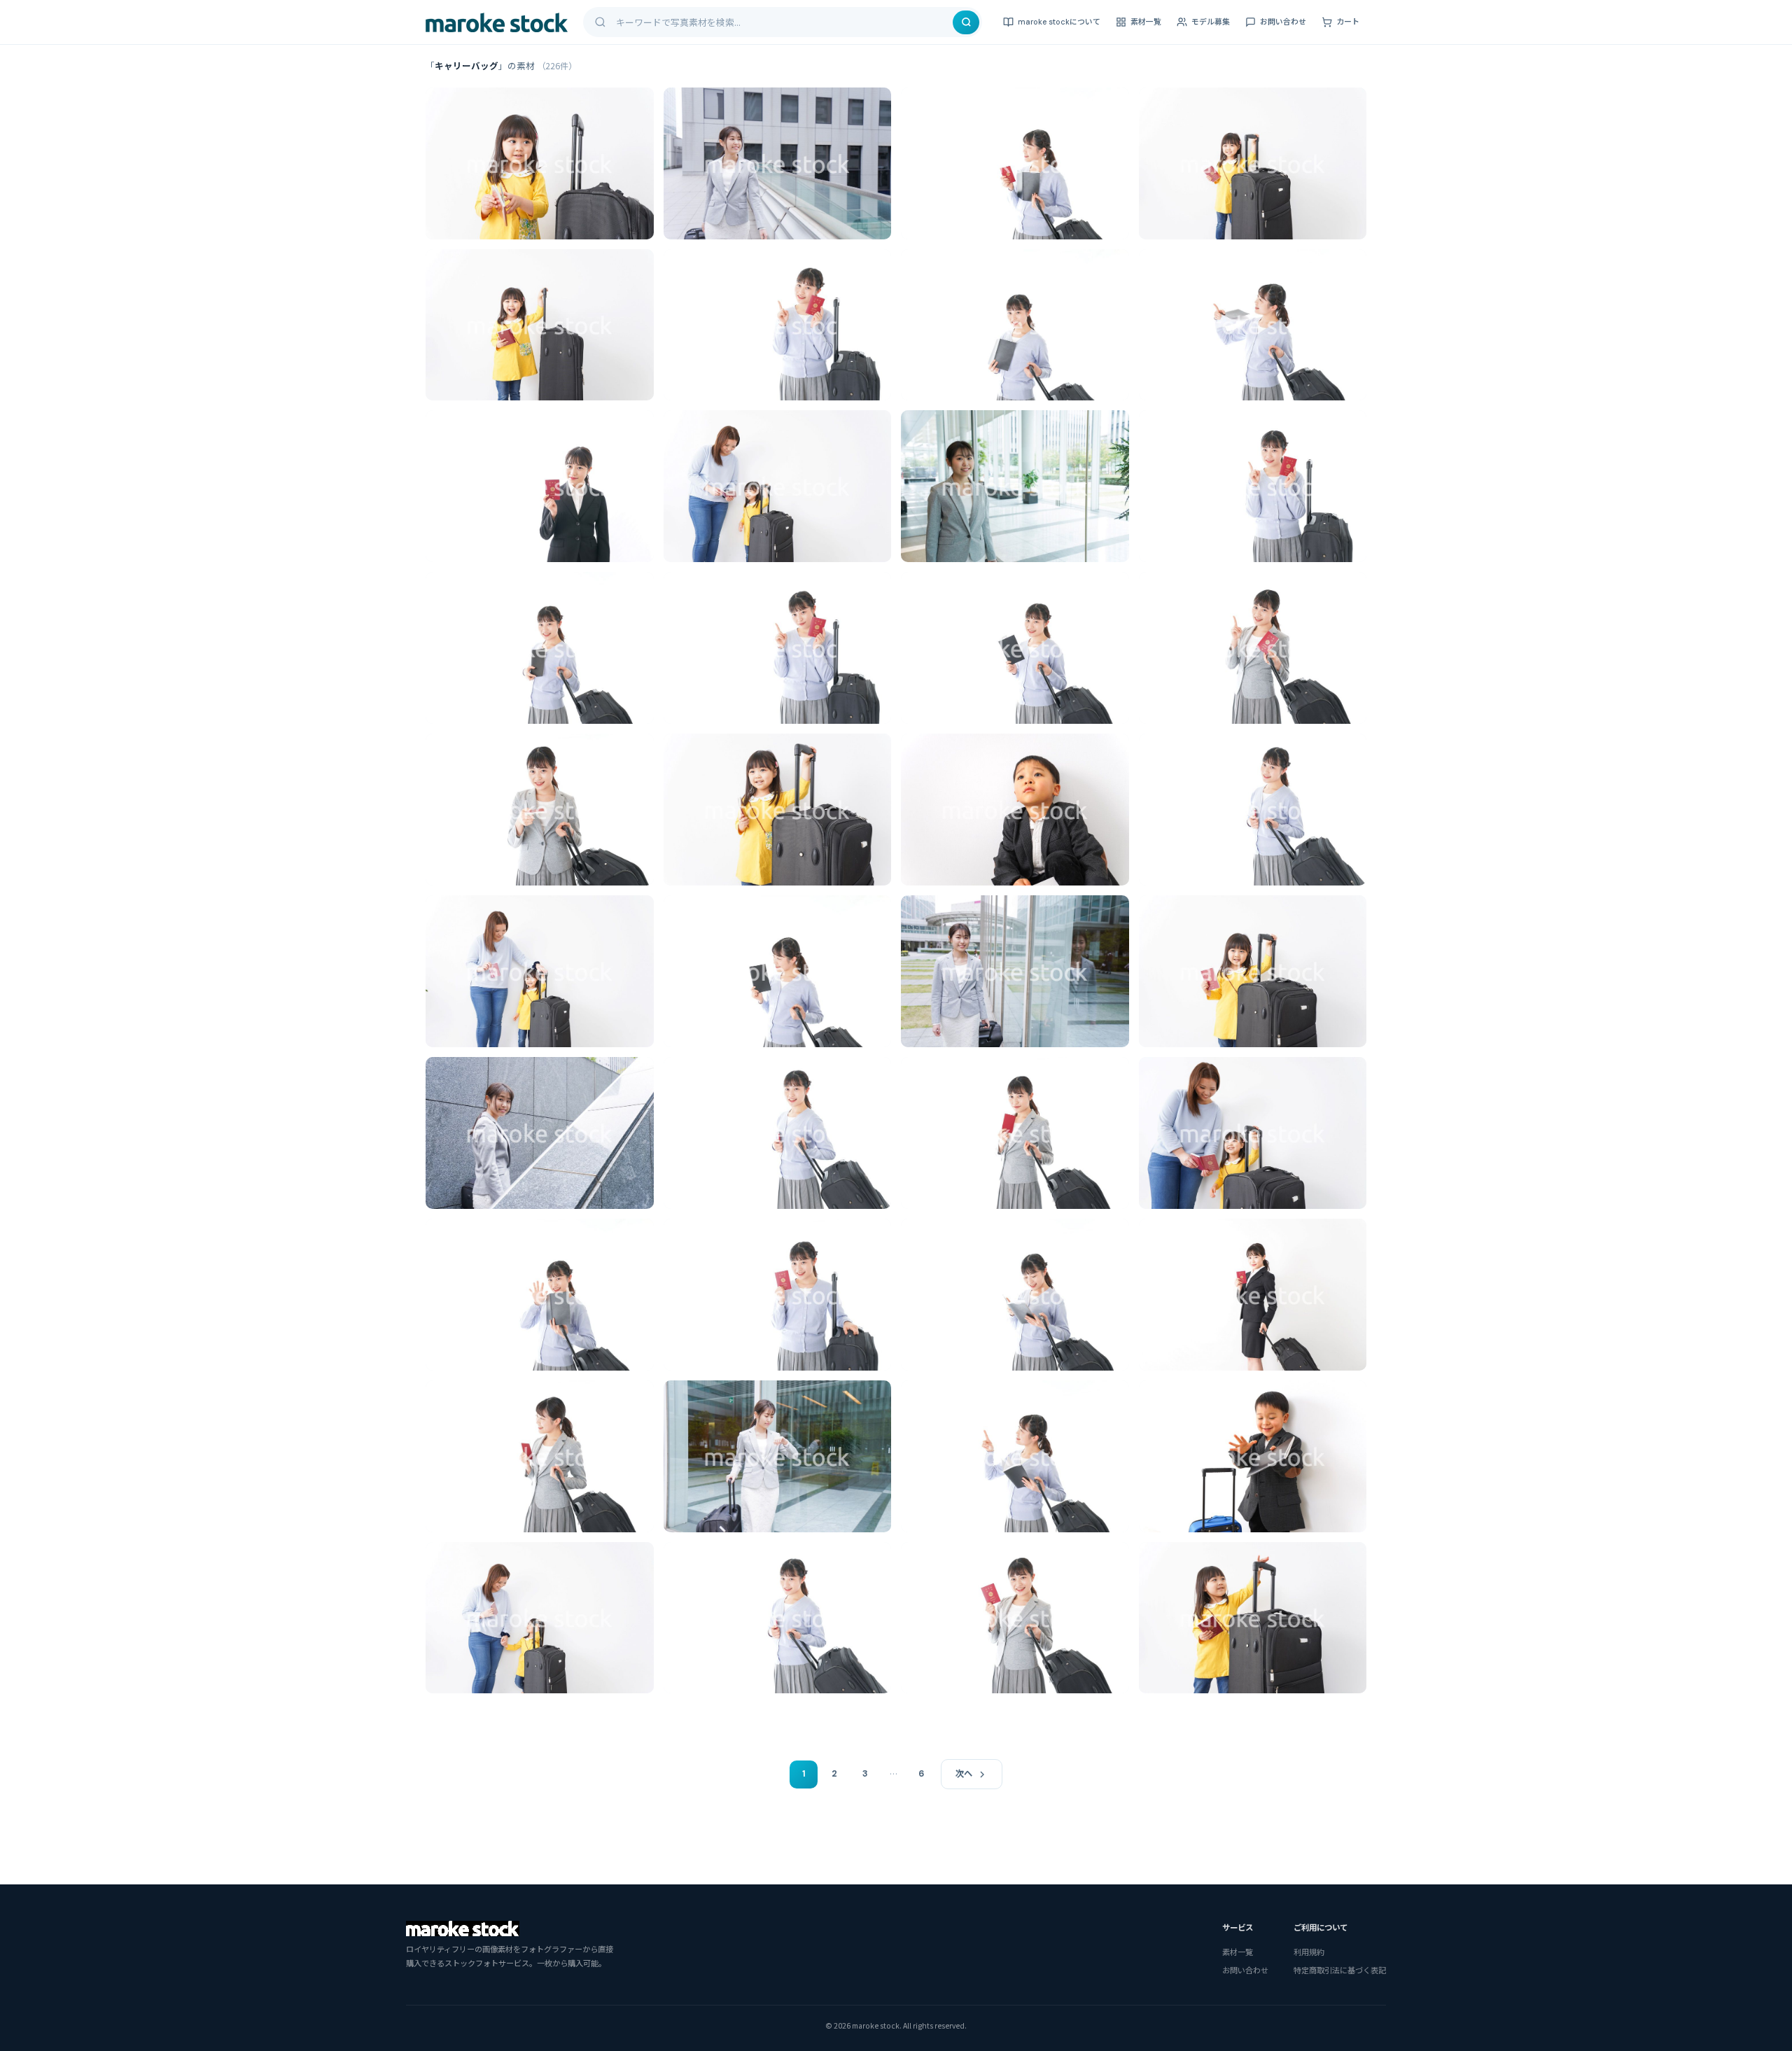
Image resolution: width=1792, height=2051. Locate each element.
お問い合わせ (1283, 22)
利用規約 (1309, 1952)
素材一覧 (1146, 22)
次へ (964, 1774)
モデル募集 (1211, 22)
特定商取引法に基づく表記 (1340, 1970)
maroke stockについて (1059, 22)
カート (1348, 22)
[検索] (966, 22)
